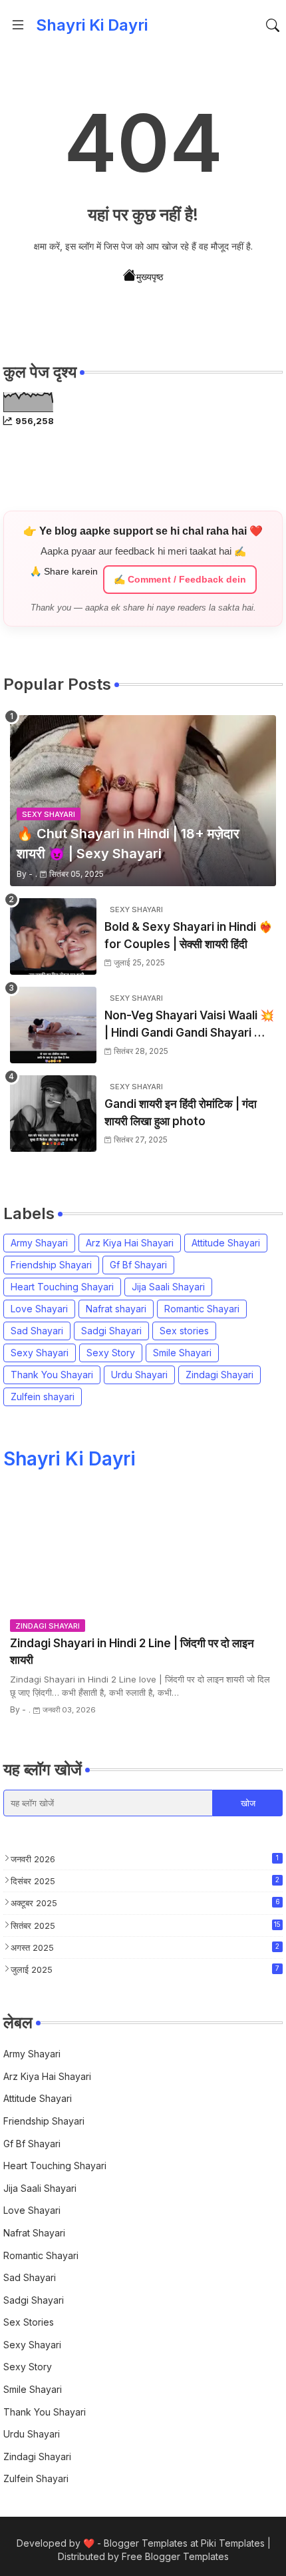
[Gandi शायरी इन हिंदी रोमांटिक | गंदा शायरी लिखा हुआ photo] (53, 1114)
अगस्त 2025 (145, 1947)
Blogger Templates (146, 2543)
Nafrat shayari (116, 1309)
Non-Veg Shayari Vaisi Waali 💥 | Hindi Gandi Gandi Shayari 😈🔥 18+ (189, 1025)
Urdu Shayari (139, 1375)
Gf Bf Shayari (138, 1265)
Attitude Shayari (226, 1243)
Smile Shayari (182, 1353)
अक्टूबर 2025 (145, 1903)
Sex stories (184, 1331)
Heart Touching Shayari (62, 1287)
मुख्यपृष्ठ (150, 277)
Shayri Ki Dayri (92, 25)
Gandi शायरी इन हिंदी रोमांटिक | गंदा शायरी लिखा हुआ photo (181, 1113)
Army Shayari (39, 1243)
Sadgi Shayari (111, 1331)
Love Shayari (39, 1309)
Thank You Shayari (52, 1375)
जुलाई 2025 (145, 1969)
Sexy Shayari (40, 1353)
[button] (273, 25)
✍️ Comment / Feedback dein (180, 579)
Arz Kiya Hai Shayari (130, 1243)
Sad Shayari (37, 1331)
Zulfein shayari (43, 1397)
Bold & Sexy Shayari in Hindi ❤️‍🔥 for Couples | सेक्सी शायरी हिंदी (189, 935)
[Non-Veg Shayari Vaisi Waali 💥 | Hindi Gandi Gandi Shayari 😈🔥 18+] (53, 1025)
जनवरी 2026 (145, 1859)
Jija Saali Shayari (168, 1287)
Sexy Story (111, 1353)
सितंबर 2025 (146, 1926)
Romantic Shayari (202, 1309)
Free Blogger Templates (175, 2556)
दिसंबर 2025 (145, 1881)
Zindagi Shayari (219, 1375)
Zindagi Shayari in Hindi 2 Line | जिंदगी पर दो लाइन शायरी (132, 1652)
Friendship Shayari (51, 1265)
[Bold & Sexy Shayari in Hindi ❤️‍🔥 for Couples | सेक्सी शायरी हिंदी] (53, 936)
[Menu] (18, 25)
